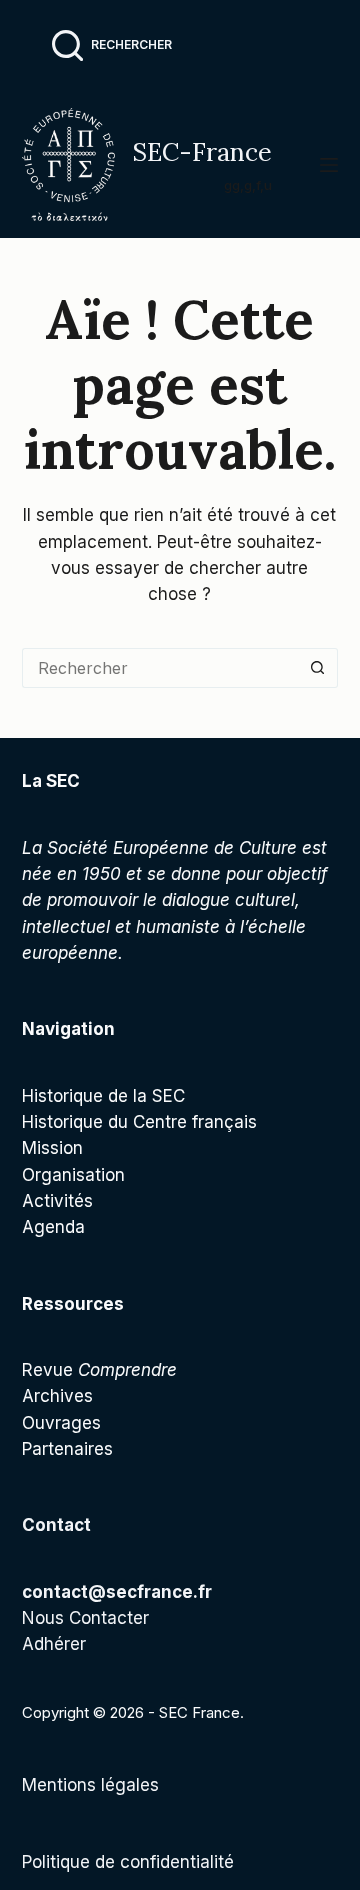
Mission (52, 1148)
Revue (99, 1370)
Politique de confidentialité (128, 1862)
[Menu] (329, 165)
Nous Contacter (85, 1618)
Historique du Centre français (139, 1122)
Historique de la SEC (103, 1096)
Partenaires (67, 1449)
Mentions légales (90, 1785)
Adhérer (54, 1644)
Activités (57, 1201)
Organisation (73, 1175)
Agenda (53, 1227)
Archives (57, 1396)
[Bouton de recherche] (318, 668)
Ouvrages (61, 1423)
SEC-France (202, 152)
